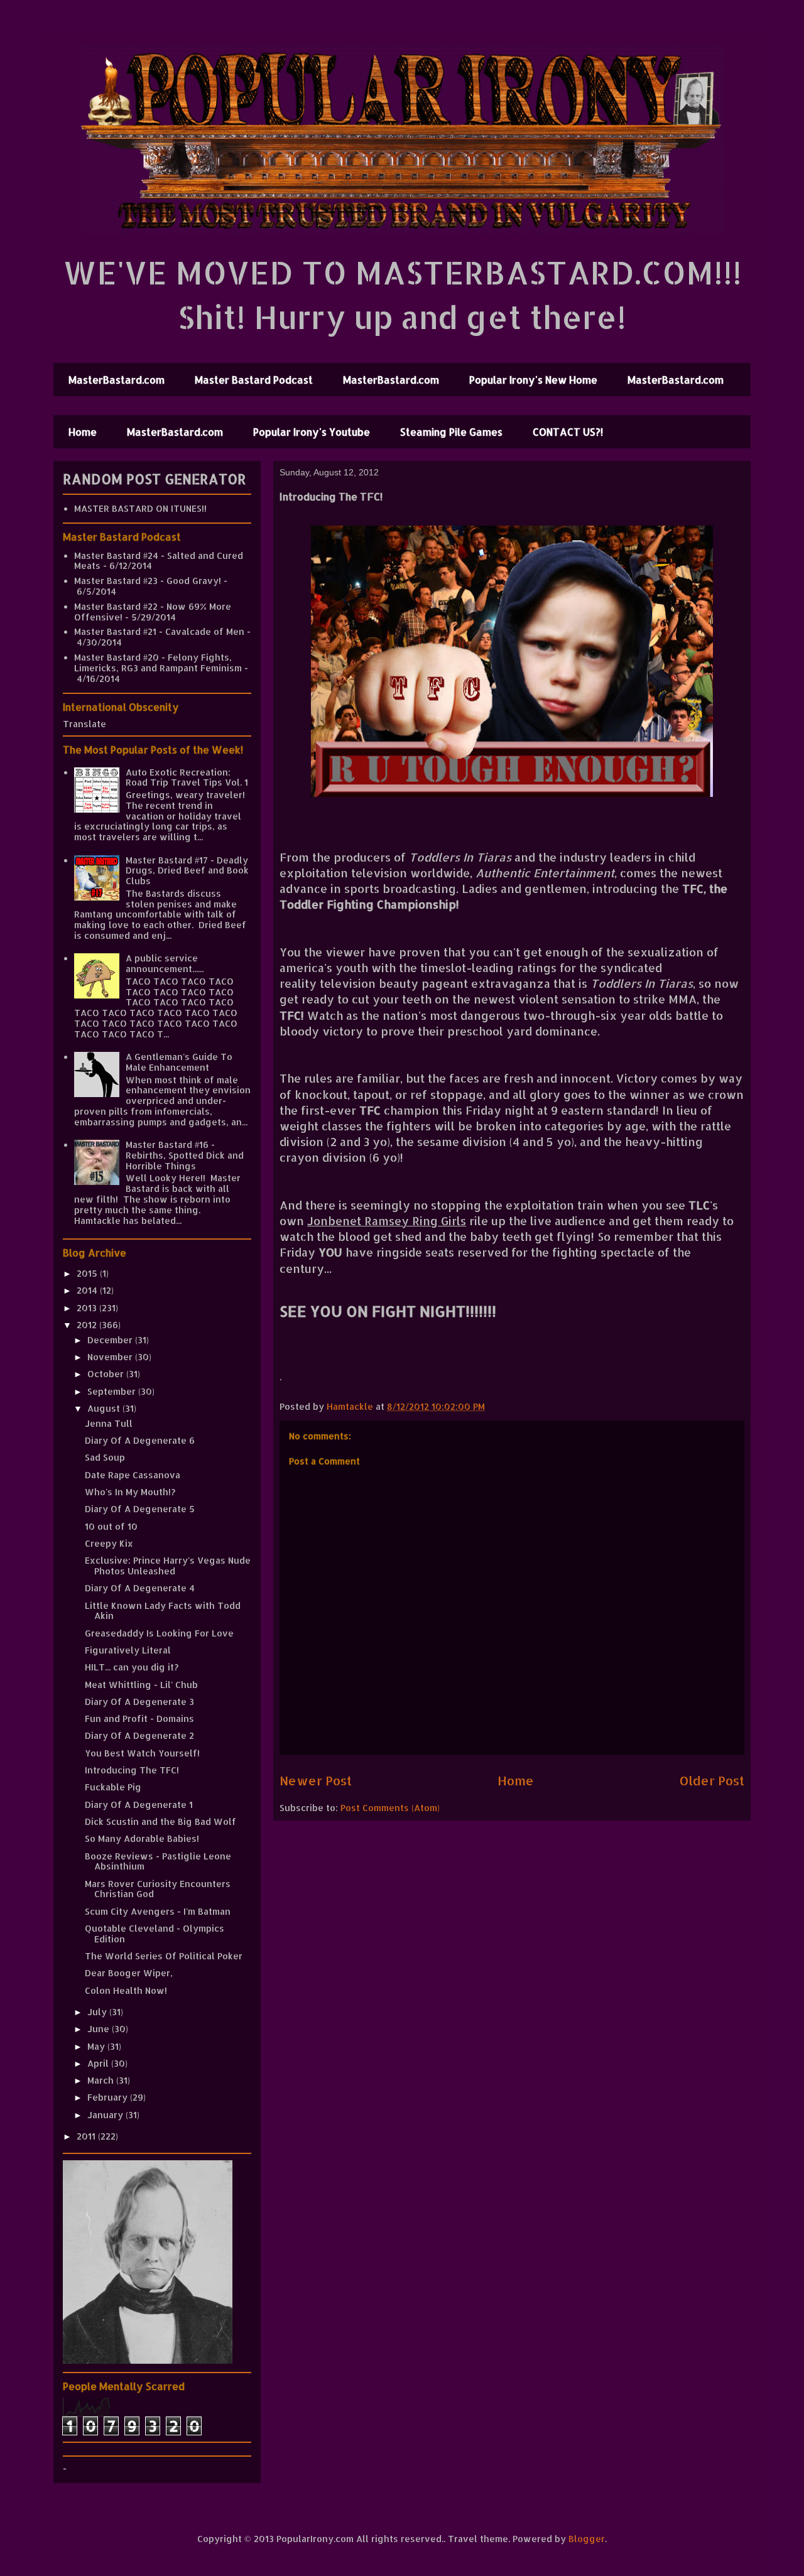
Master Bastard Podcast (254, 380)
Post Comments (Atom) (390, 1808)
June (100, 2029)
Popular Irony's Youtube (312, 432)
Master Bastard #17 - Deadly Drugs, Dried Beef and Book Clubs (187, 871)
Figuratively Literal (128, 1650)
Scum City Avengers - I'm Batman (158, 1911)
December (111, 1340)
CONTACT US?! (568, 432)
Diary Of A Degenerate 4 (140, 1588)
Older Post (712, 1781)
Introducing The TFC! (132, 1770)
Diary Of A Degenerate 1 (139, 1805)
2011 (87, 2136)
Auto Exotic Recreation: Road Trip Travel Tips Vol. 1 (187, 777)
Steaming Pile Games (451, 432)
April (99, 2063)
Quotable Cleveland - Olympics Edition (155, 1934)
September (113, 1391)
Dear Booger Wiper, (129, 1973)
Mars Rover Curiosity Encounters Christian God (158, 1889)
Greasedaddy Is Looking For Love (159, 1633)
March (102, 2080)
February (109, 2097)
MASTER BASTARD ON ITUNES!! (140, 508)
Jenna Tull (109, 1423)
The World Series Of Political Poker (164, 1956)
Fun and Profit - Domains (139, 1718)
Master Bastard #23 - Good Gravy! (148, 581)
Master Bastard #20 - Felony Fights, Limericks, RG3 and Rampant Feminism (158, 663)
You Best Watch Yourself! (142, 1753)
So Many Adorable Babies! (142, 1838)
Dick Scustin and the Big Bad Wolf (160, 1821)
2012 (88, 1325)
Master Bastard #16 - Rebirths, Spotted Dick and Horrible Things (185, 1155)
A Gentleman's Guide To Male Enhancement (179, 1062)
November (111, 1357)
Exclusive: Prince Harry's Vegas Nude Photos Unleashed (168, 1566)
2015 (88, 1273)
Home (83, 432)
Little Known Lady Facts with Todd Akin (163, 1611)
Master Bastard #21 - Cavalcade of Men (159, 631)
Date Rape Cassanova (133, 1475)
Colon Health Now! (126, 1990)
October (107, 1374)
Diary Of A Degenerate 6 (140, 1440)
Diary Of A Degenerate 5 (140, 1509)
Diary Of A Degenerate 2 (139, 1735)
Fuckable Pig (113, 1787)
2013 (88, 1308)
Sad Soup (105, 1457)
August (105, 1408)
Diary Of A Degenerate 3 (139, 1702)
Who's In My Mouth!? (130, 1492)
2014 (88, 1290)
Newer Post (316, 1781)
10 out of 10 (111, 1526)
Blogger (587, 2539)
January (106, 2115)
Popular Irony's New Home (533, 380)
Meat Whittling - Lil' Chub (141, 1685)
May (97, 2046)
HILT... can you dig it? (132, 1667)
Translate (84, 724)
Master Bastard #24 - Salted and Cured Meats (159, 561)
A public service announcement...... (165, 963)
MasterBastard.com (117, 380)
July (98, 2012)
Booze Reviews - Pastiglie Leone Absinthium (158, 1861)
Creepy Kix (109, 1543)
